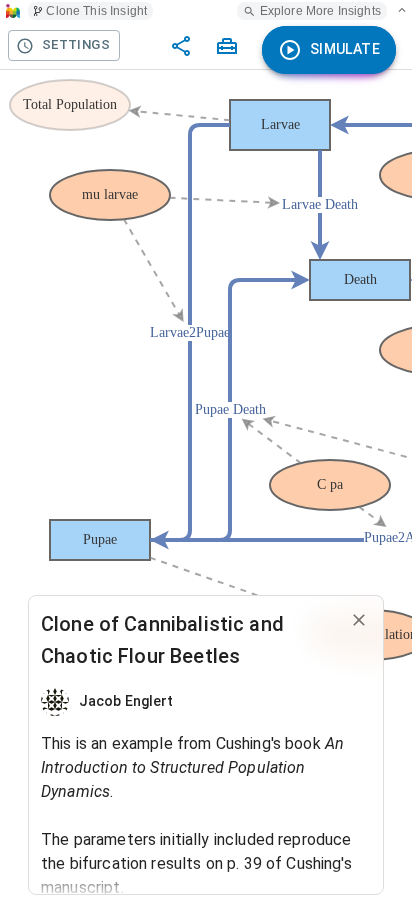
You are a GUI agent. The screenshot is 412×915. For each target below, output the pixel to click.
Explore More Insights (320, 11)
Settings (76, 44)
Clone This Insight (96, 11)
